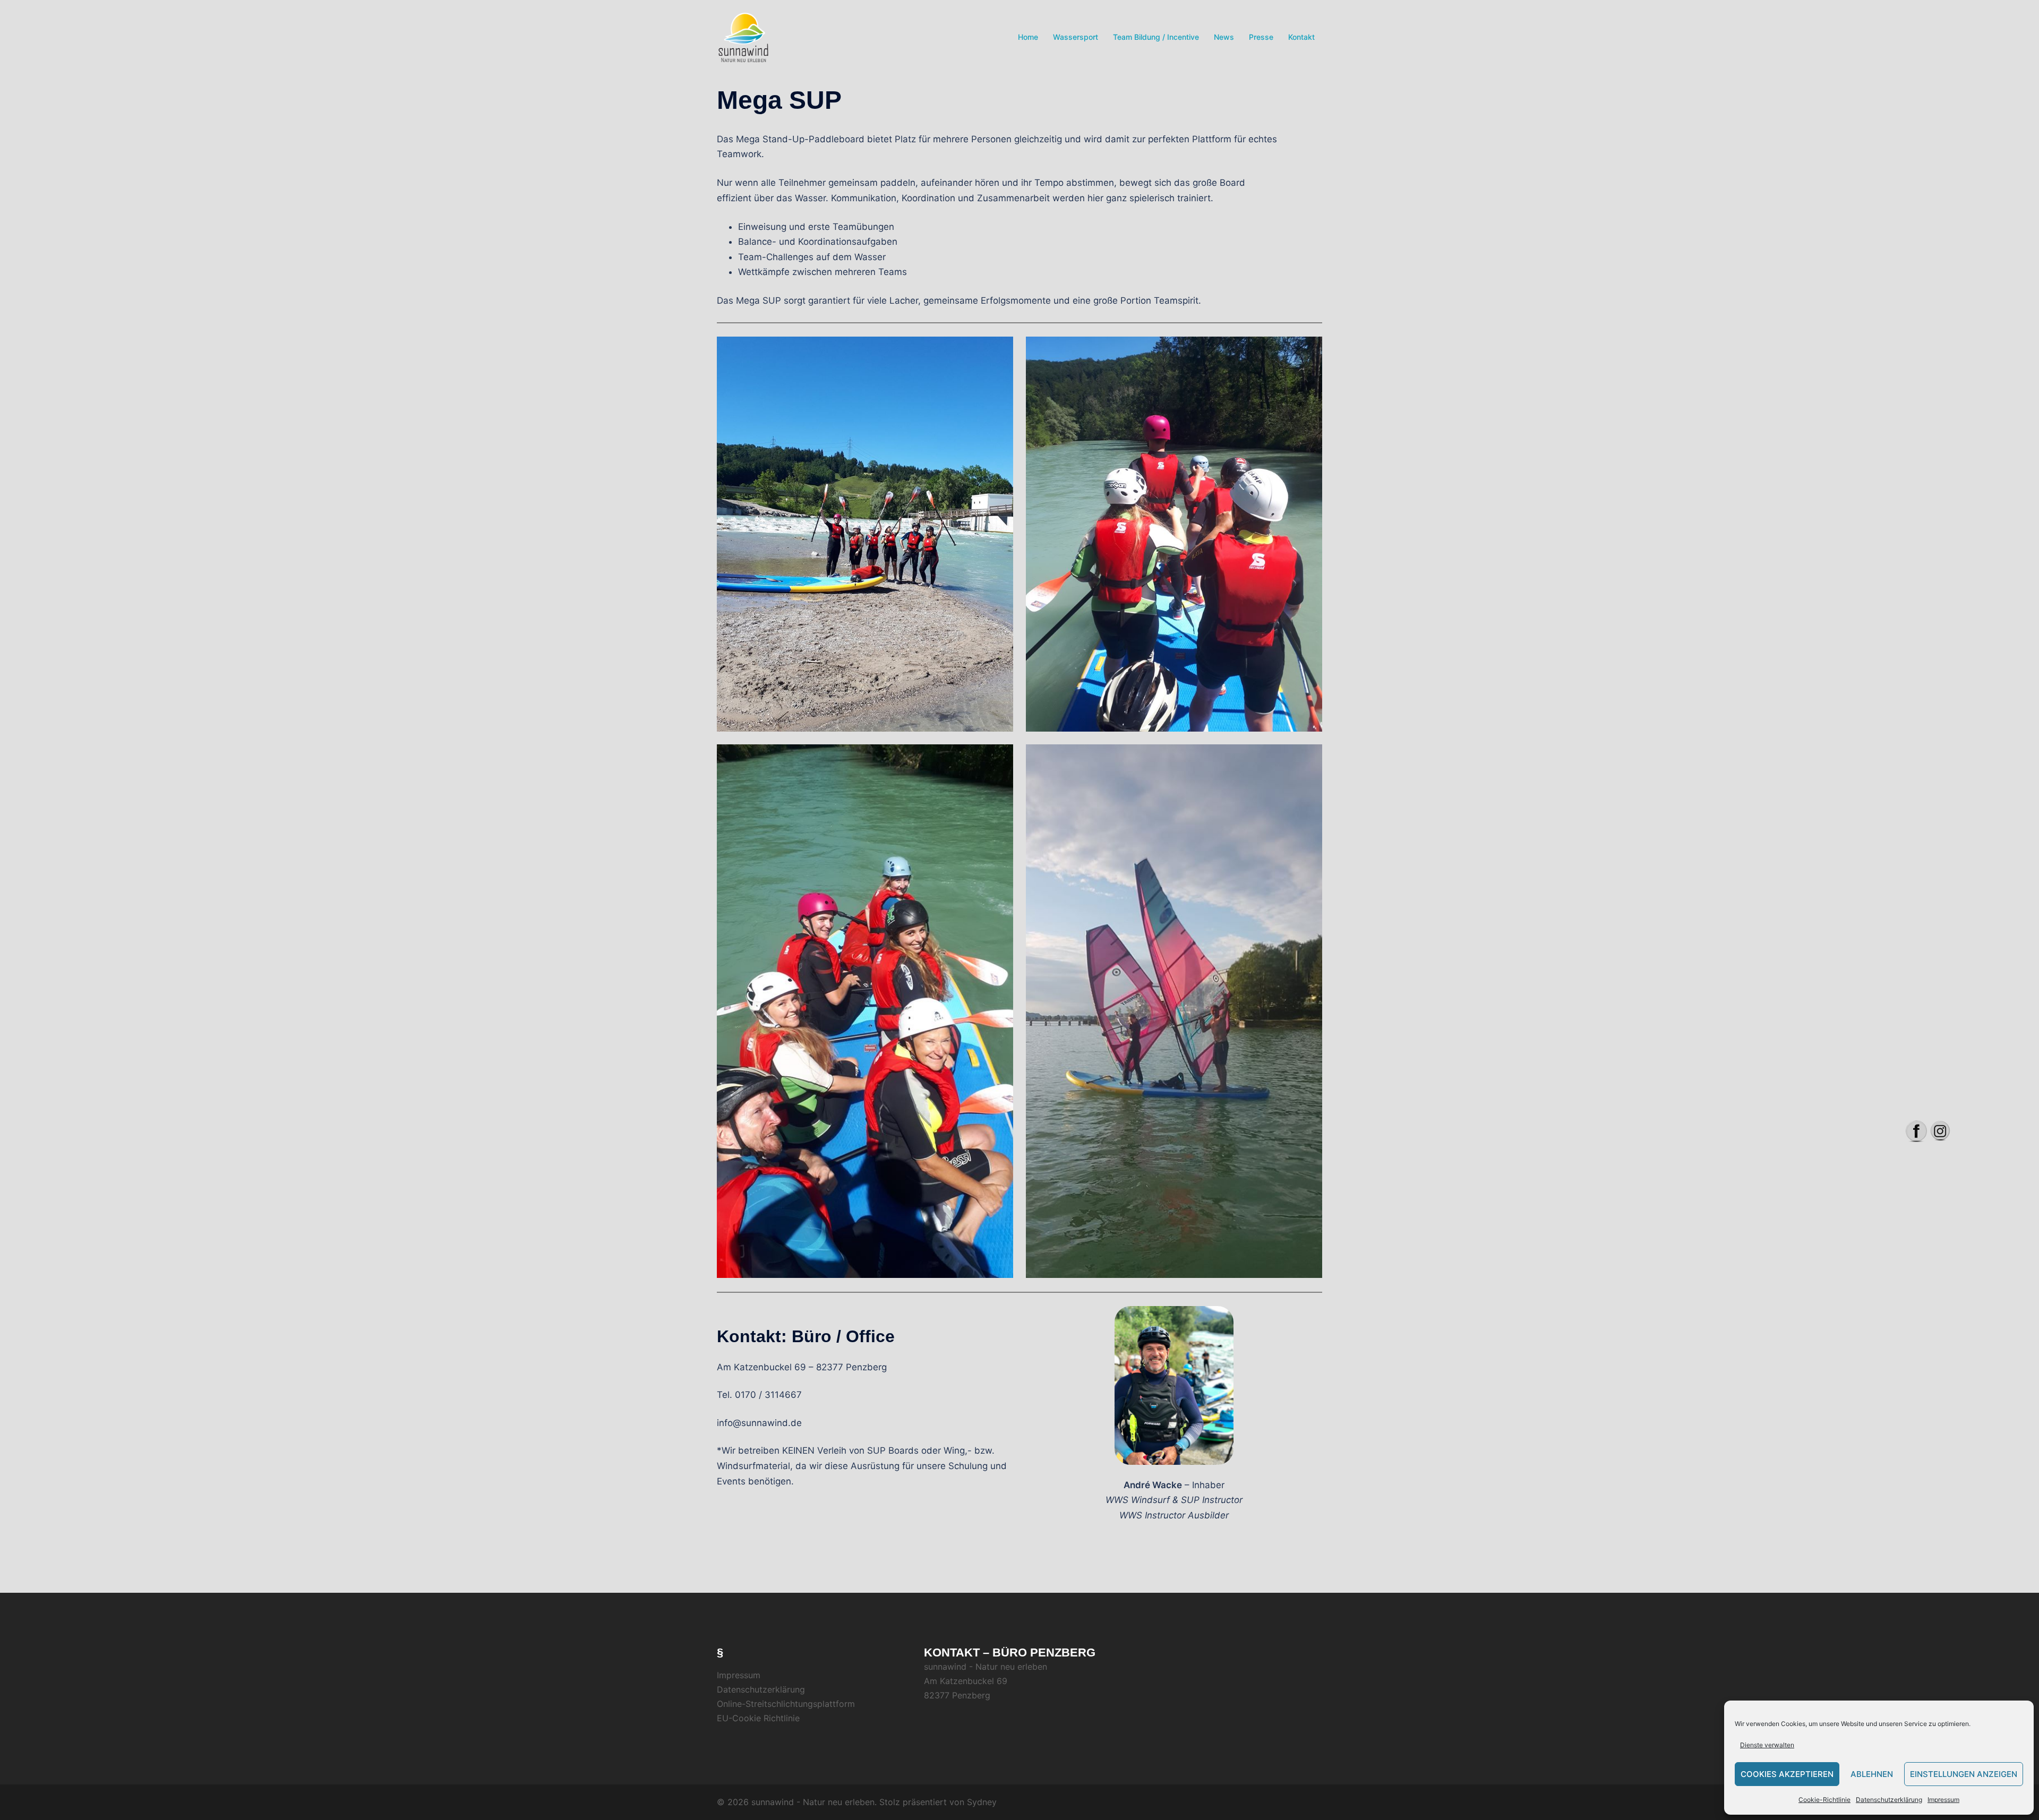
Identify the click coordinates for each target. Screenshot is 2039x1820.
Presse (1261, 37)
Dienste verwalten (1767, 1745)
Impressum (1943, 1800)
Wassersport (1076, 37)
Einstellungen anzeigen (1964, 1774)
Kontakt (1301, 37)
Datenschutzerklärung (1889, 1800)
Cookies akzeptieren (1787, 1774)
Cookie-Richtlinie (1824, 1800)
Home (1028, 37)
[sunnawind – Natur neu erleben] (743, 37)
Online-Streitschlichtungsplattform (786, 1704)
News (1224, 37)
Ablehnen (1872, 1774)
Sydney (982, 1802)
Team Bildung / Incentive (1156, 37)
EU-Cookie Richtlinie (758, 1718)
